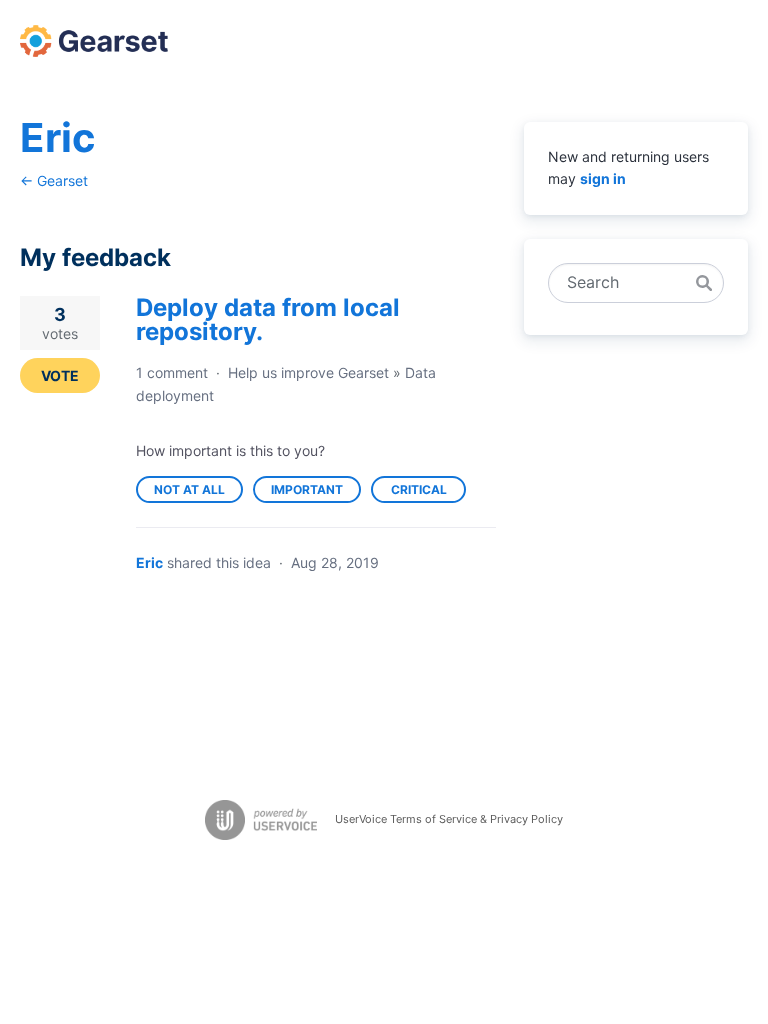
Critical (428, 492)
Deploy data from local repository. (268, 319)
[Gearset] (94, 41)
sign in (603, 178)
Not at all (198, 492)
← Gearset (54, 180)
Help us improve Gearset (308, 372)
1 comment (172, 372)
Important (316, 492)
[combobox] (625, 283)
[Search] (704, 283)
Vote (60, 375)
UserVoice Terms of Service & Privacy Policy (449, 819)
